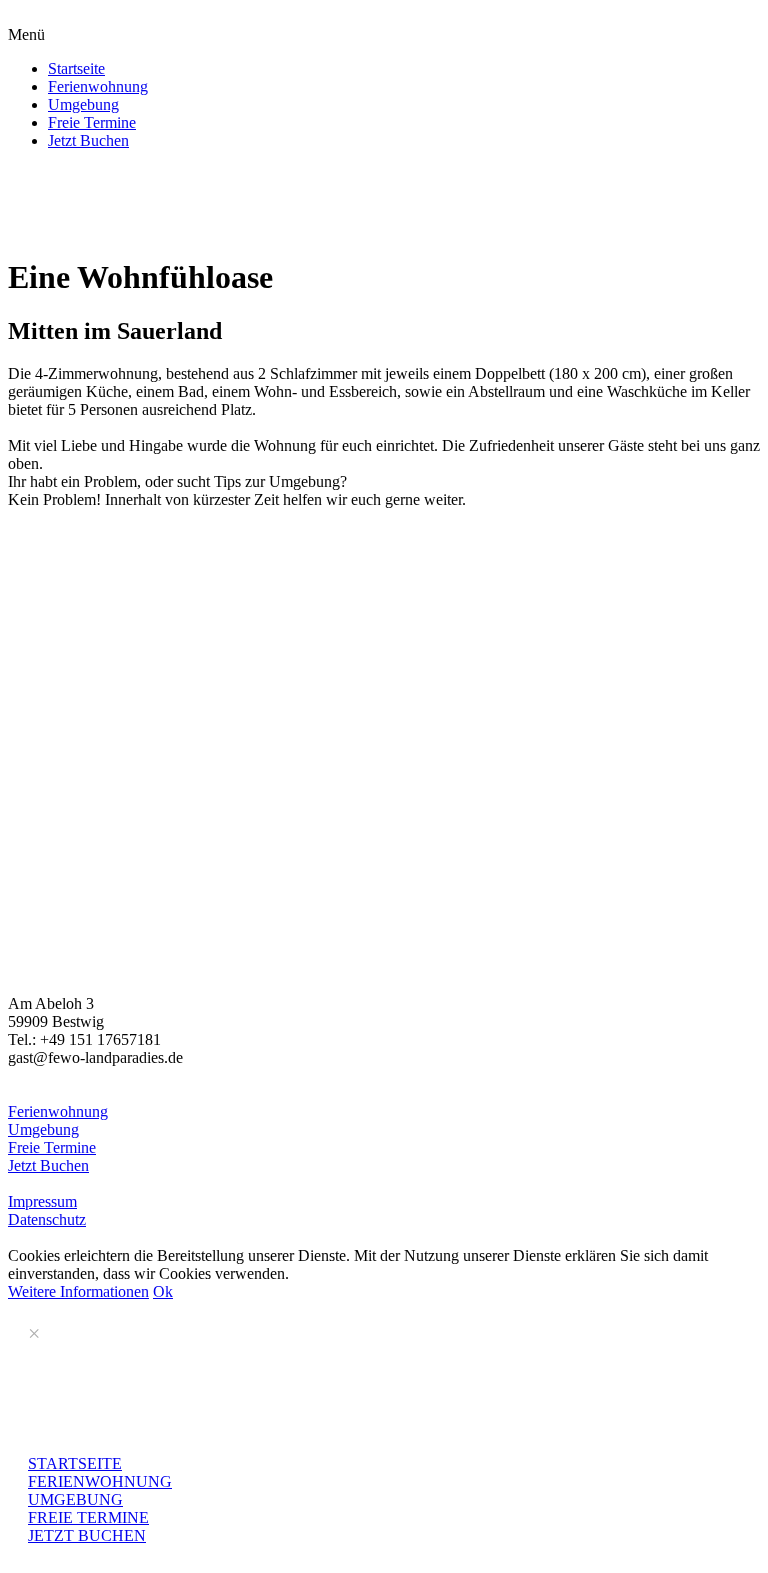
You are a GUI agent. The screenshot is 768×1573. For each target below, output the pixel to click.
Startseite (76, 68)
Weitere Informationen (78, 1291)
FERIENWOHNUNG (100, 1481)
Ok (163, 1291)
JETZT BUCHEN (87, 1535)
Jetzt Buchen (88, 140)
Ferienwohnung (98, 86)
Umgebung (83, 104)
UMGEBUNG (75, 1499)
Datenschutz (47, 1219)
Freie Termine (92, 122)
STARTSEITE (75, 1463)
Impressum (42, 1201)
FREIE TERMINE (88, 1517)
